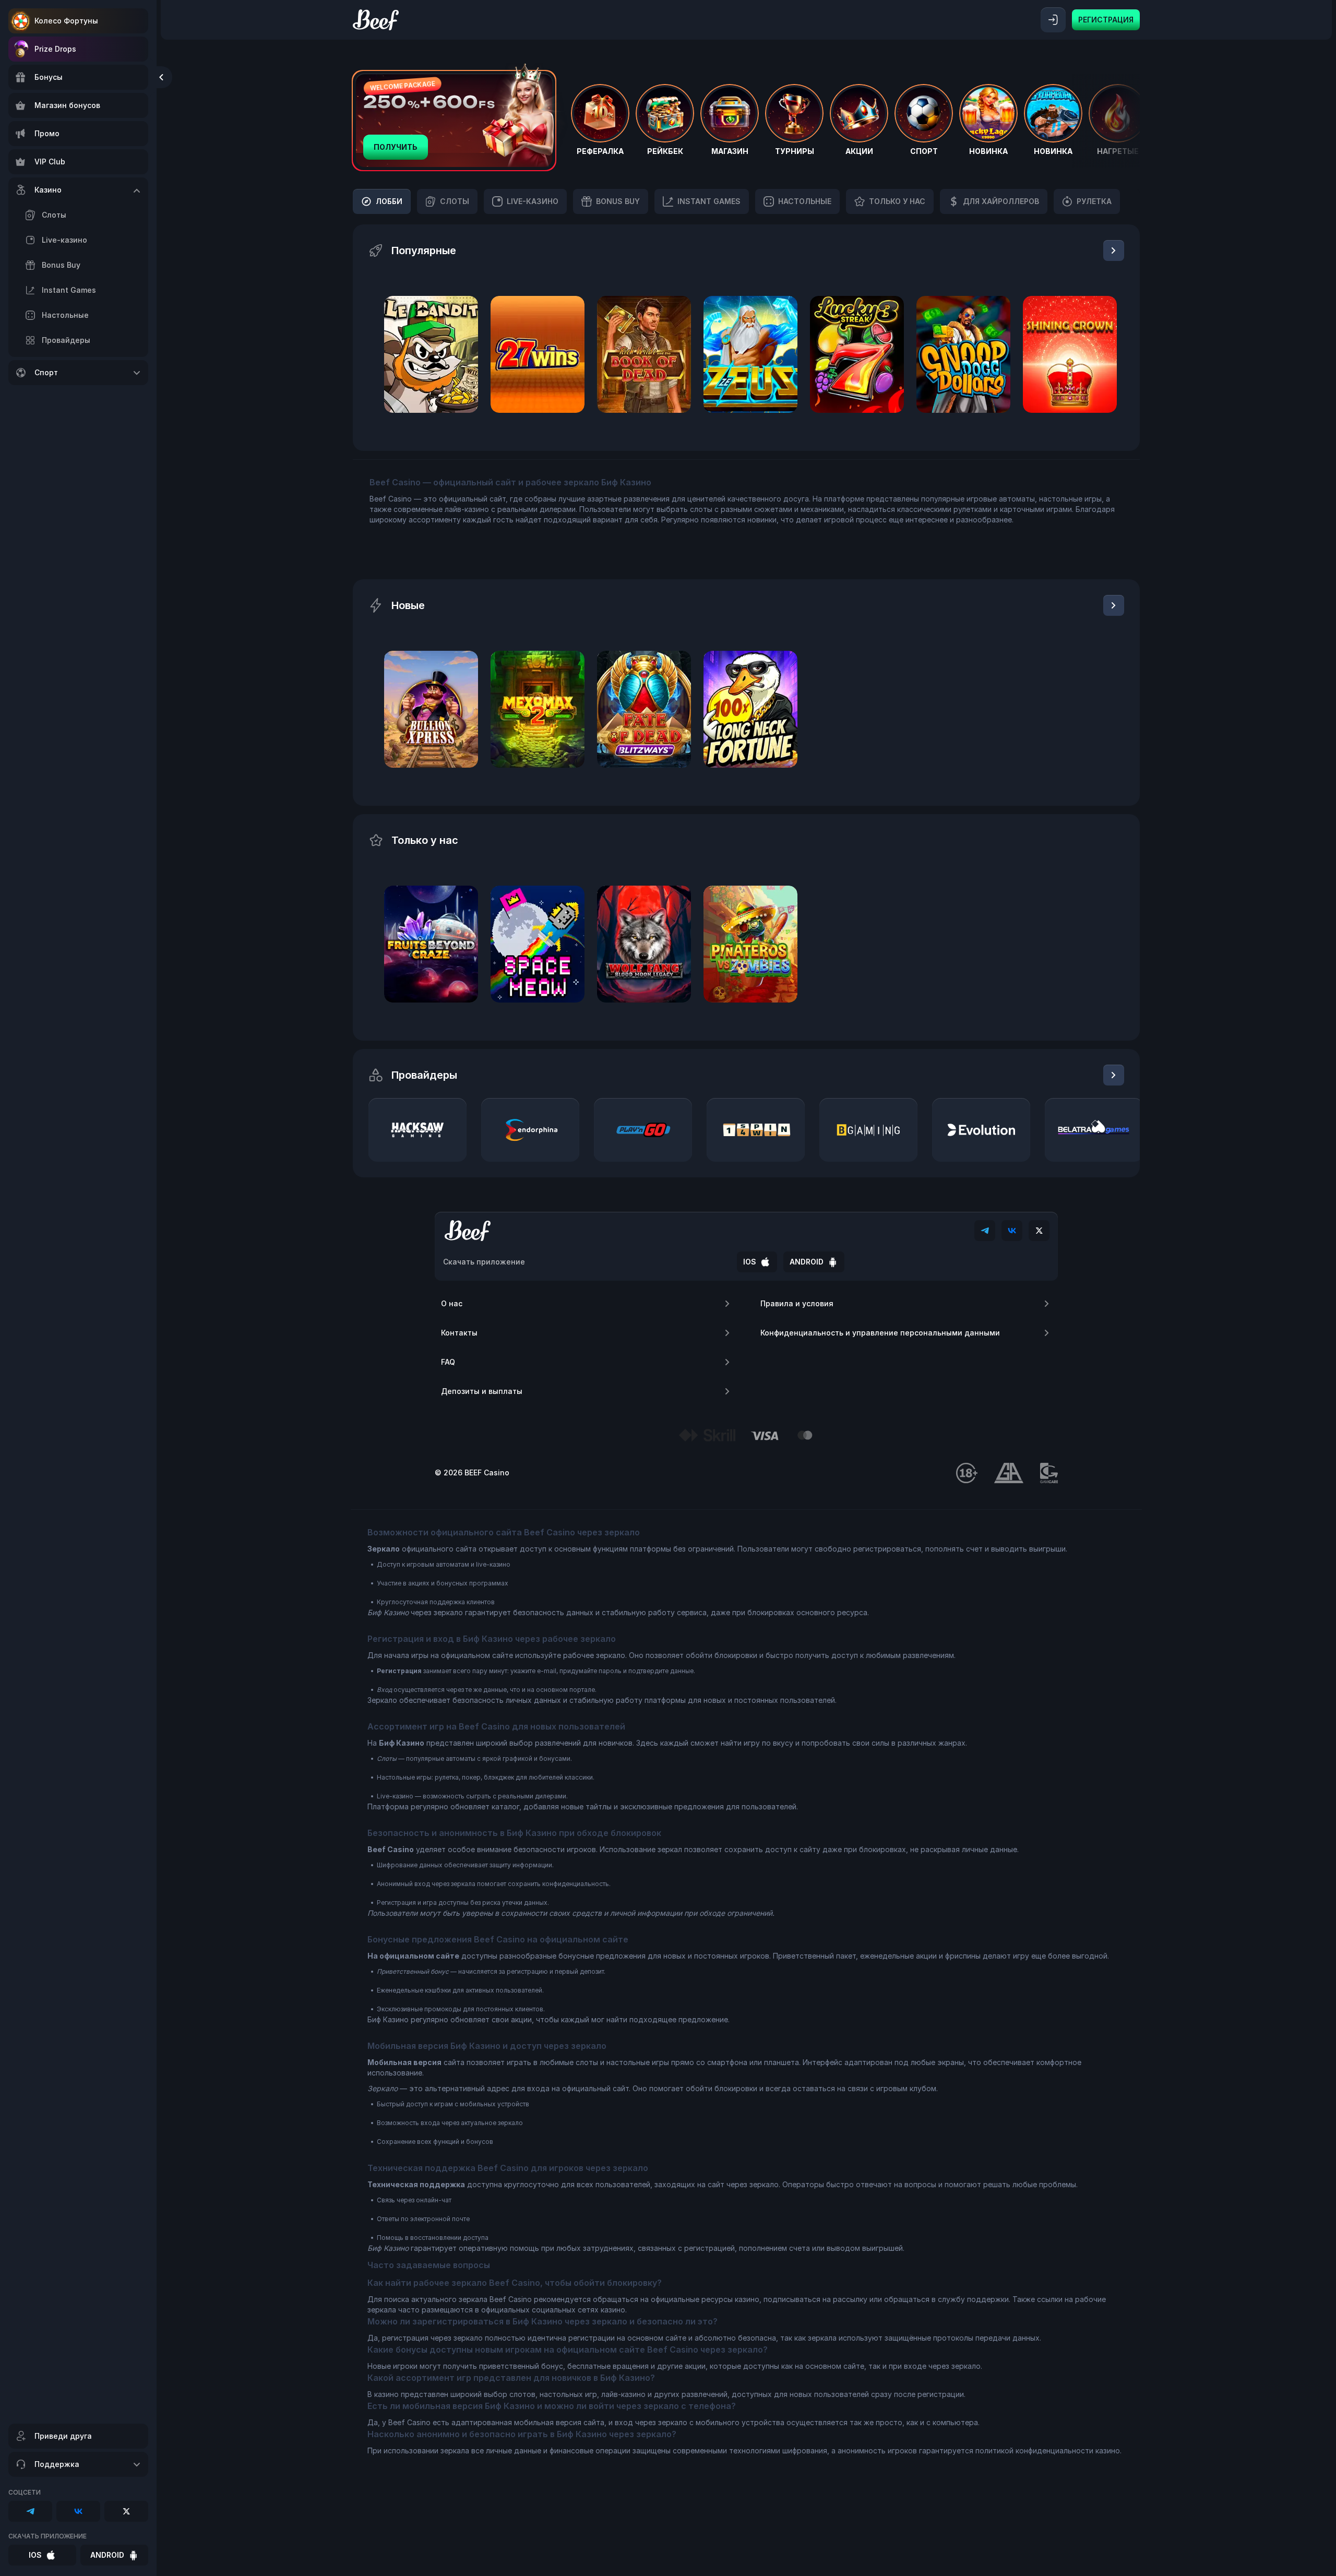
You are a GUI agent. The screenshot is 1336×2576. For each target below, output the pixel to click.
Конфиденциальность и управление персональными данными (880, 1333)
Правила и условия (797, 1303)
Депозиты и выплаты (482, 1391)
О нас (452, 1303)
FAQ (448, 1362)
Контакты (459, 1333)
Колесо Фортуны (66, 21)
